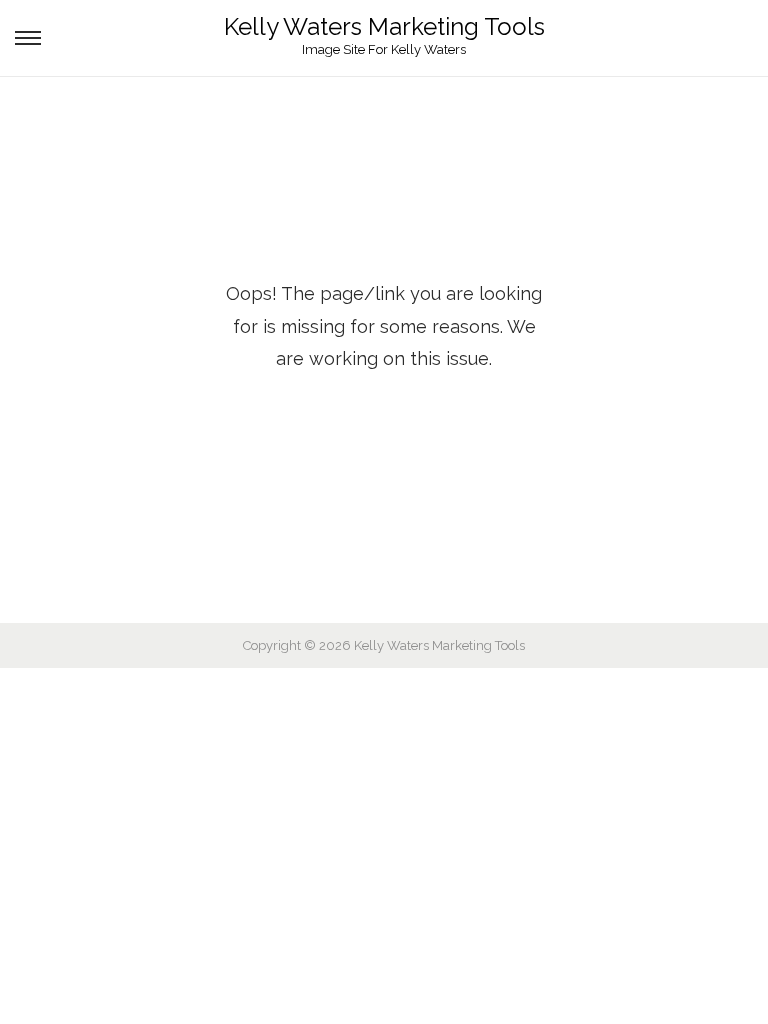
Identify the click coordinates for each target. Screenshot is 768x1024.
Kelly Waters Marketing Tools (384, 26)
